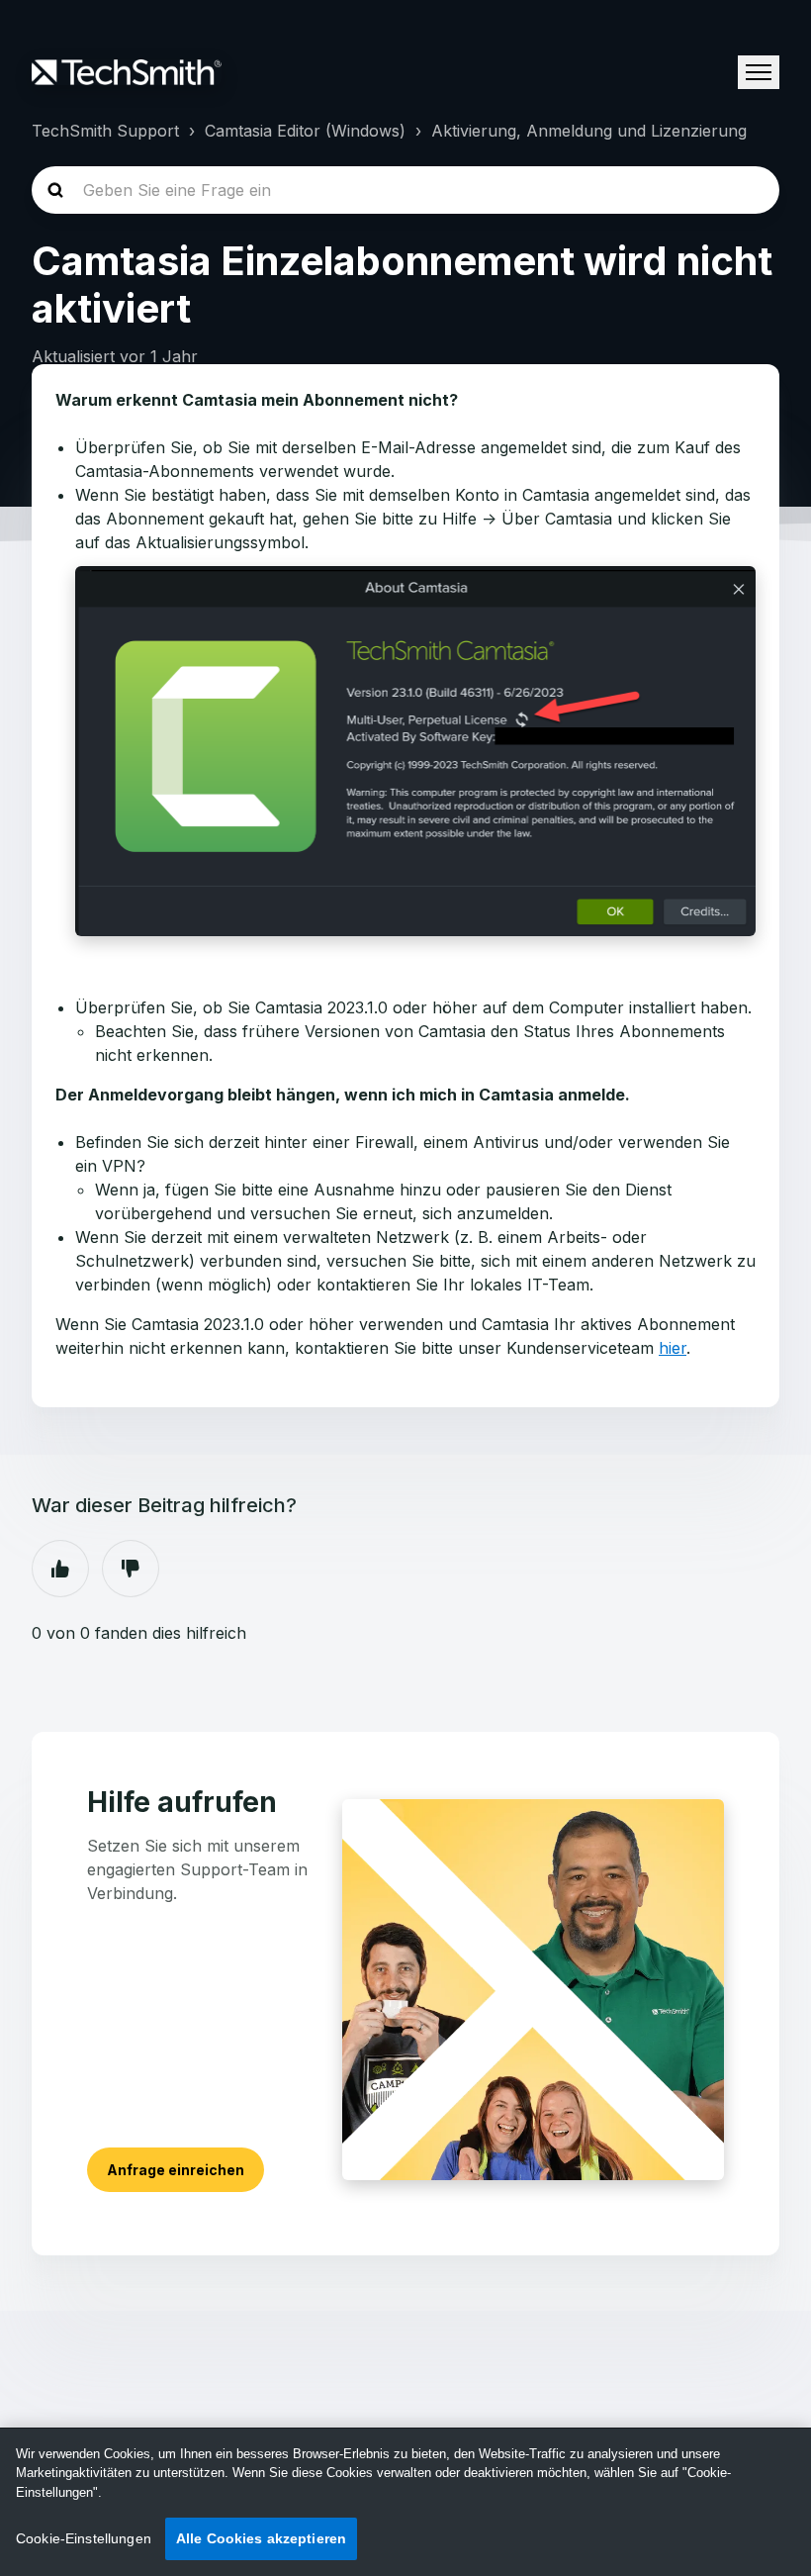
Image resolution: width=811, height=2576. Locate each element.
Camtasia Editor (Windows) (305, 131)
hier (673, 1348)
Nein (131, 1569)
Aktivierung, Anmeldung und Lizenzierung (589, 131)
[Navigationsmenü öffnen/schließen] (759, 72)
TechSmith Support (105, 131)
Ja (60, 1569)
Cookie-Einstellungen (84, 2538)
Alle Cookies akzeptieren (261, 2538)
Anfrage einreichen (176, 2170)
